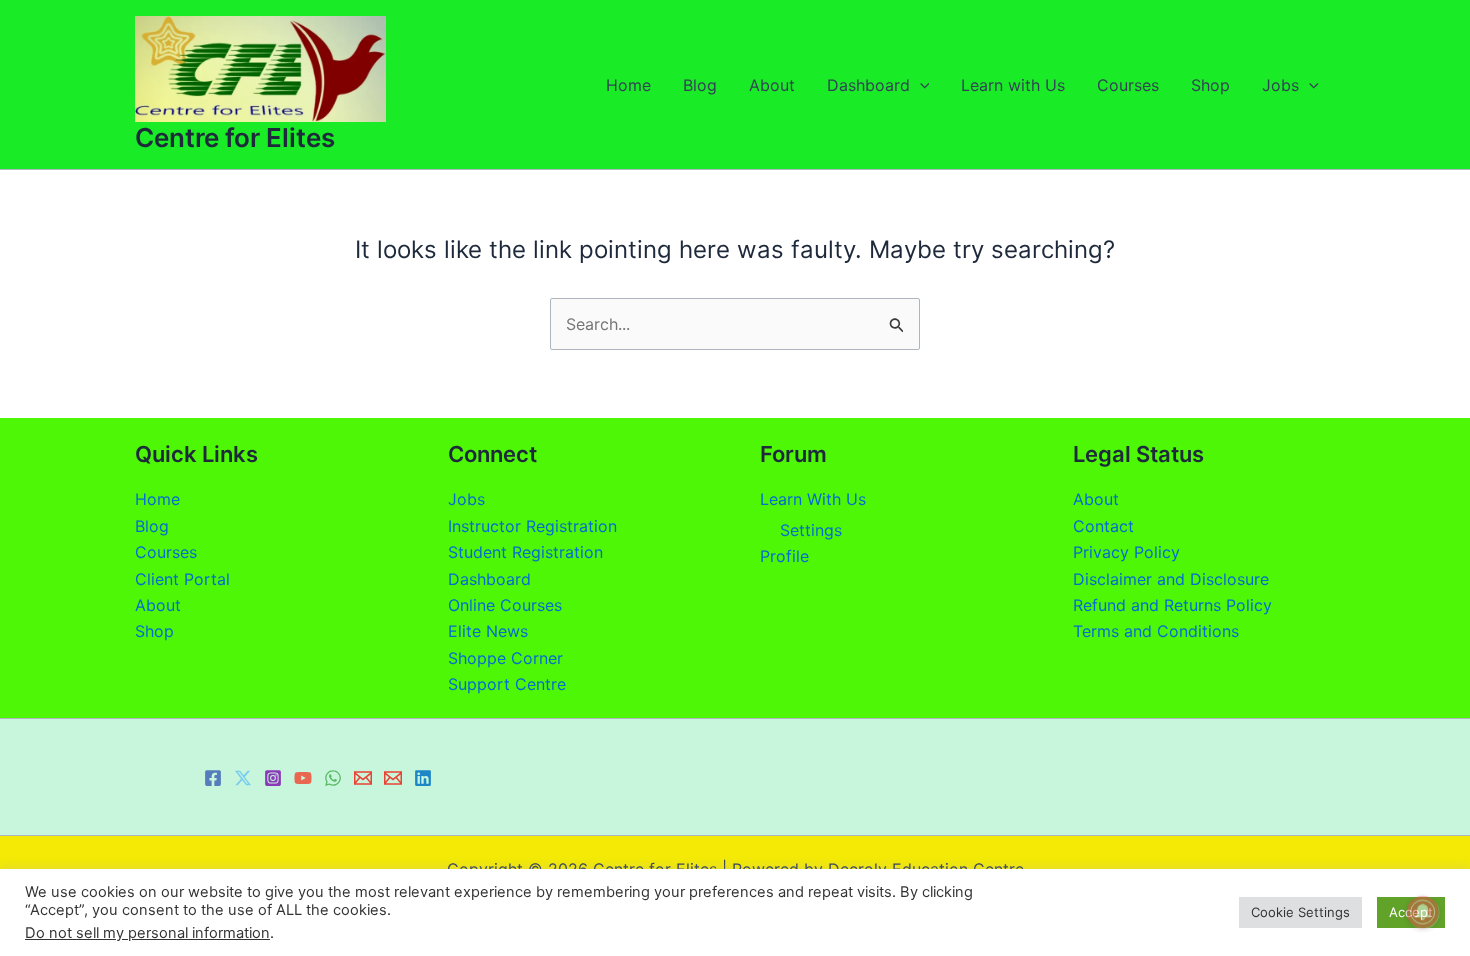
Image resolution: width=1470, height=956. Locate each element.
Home (628, 85)
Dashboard (868, 85)
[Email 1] (363, 778)
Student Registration (525, 552)
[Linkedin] (423, 778)
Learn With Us (813, 499)
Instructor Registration (532, 526)
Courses (1128, 85)
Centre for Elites (235, 137)
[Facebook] (213, 778)
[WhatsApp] (333, 778)
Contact (1103, 526)
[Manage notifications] (1423, 912)
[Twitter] (243, 778)
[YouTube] (303, 778)
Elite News (488, 631)
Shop (1210, 85)
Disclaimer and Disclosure (1171, 579)
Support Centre (507, 684)
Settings (811, 530)
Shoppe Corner (505, 658)
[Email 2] (393, 778)
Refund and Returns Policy (1172, 605)
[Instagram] (273, 778)
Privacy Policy (1126, 552)
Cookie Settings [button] (1300, 912)
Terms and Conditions (1156, 631)
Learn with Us (1013, 85)
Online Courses (505, 605)
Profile (784, 556)
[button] (920, 85)
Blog (700, 85)
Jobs (1280, 85)
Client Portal (182, 579)
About (772, 85)
